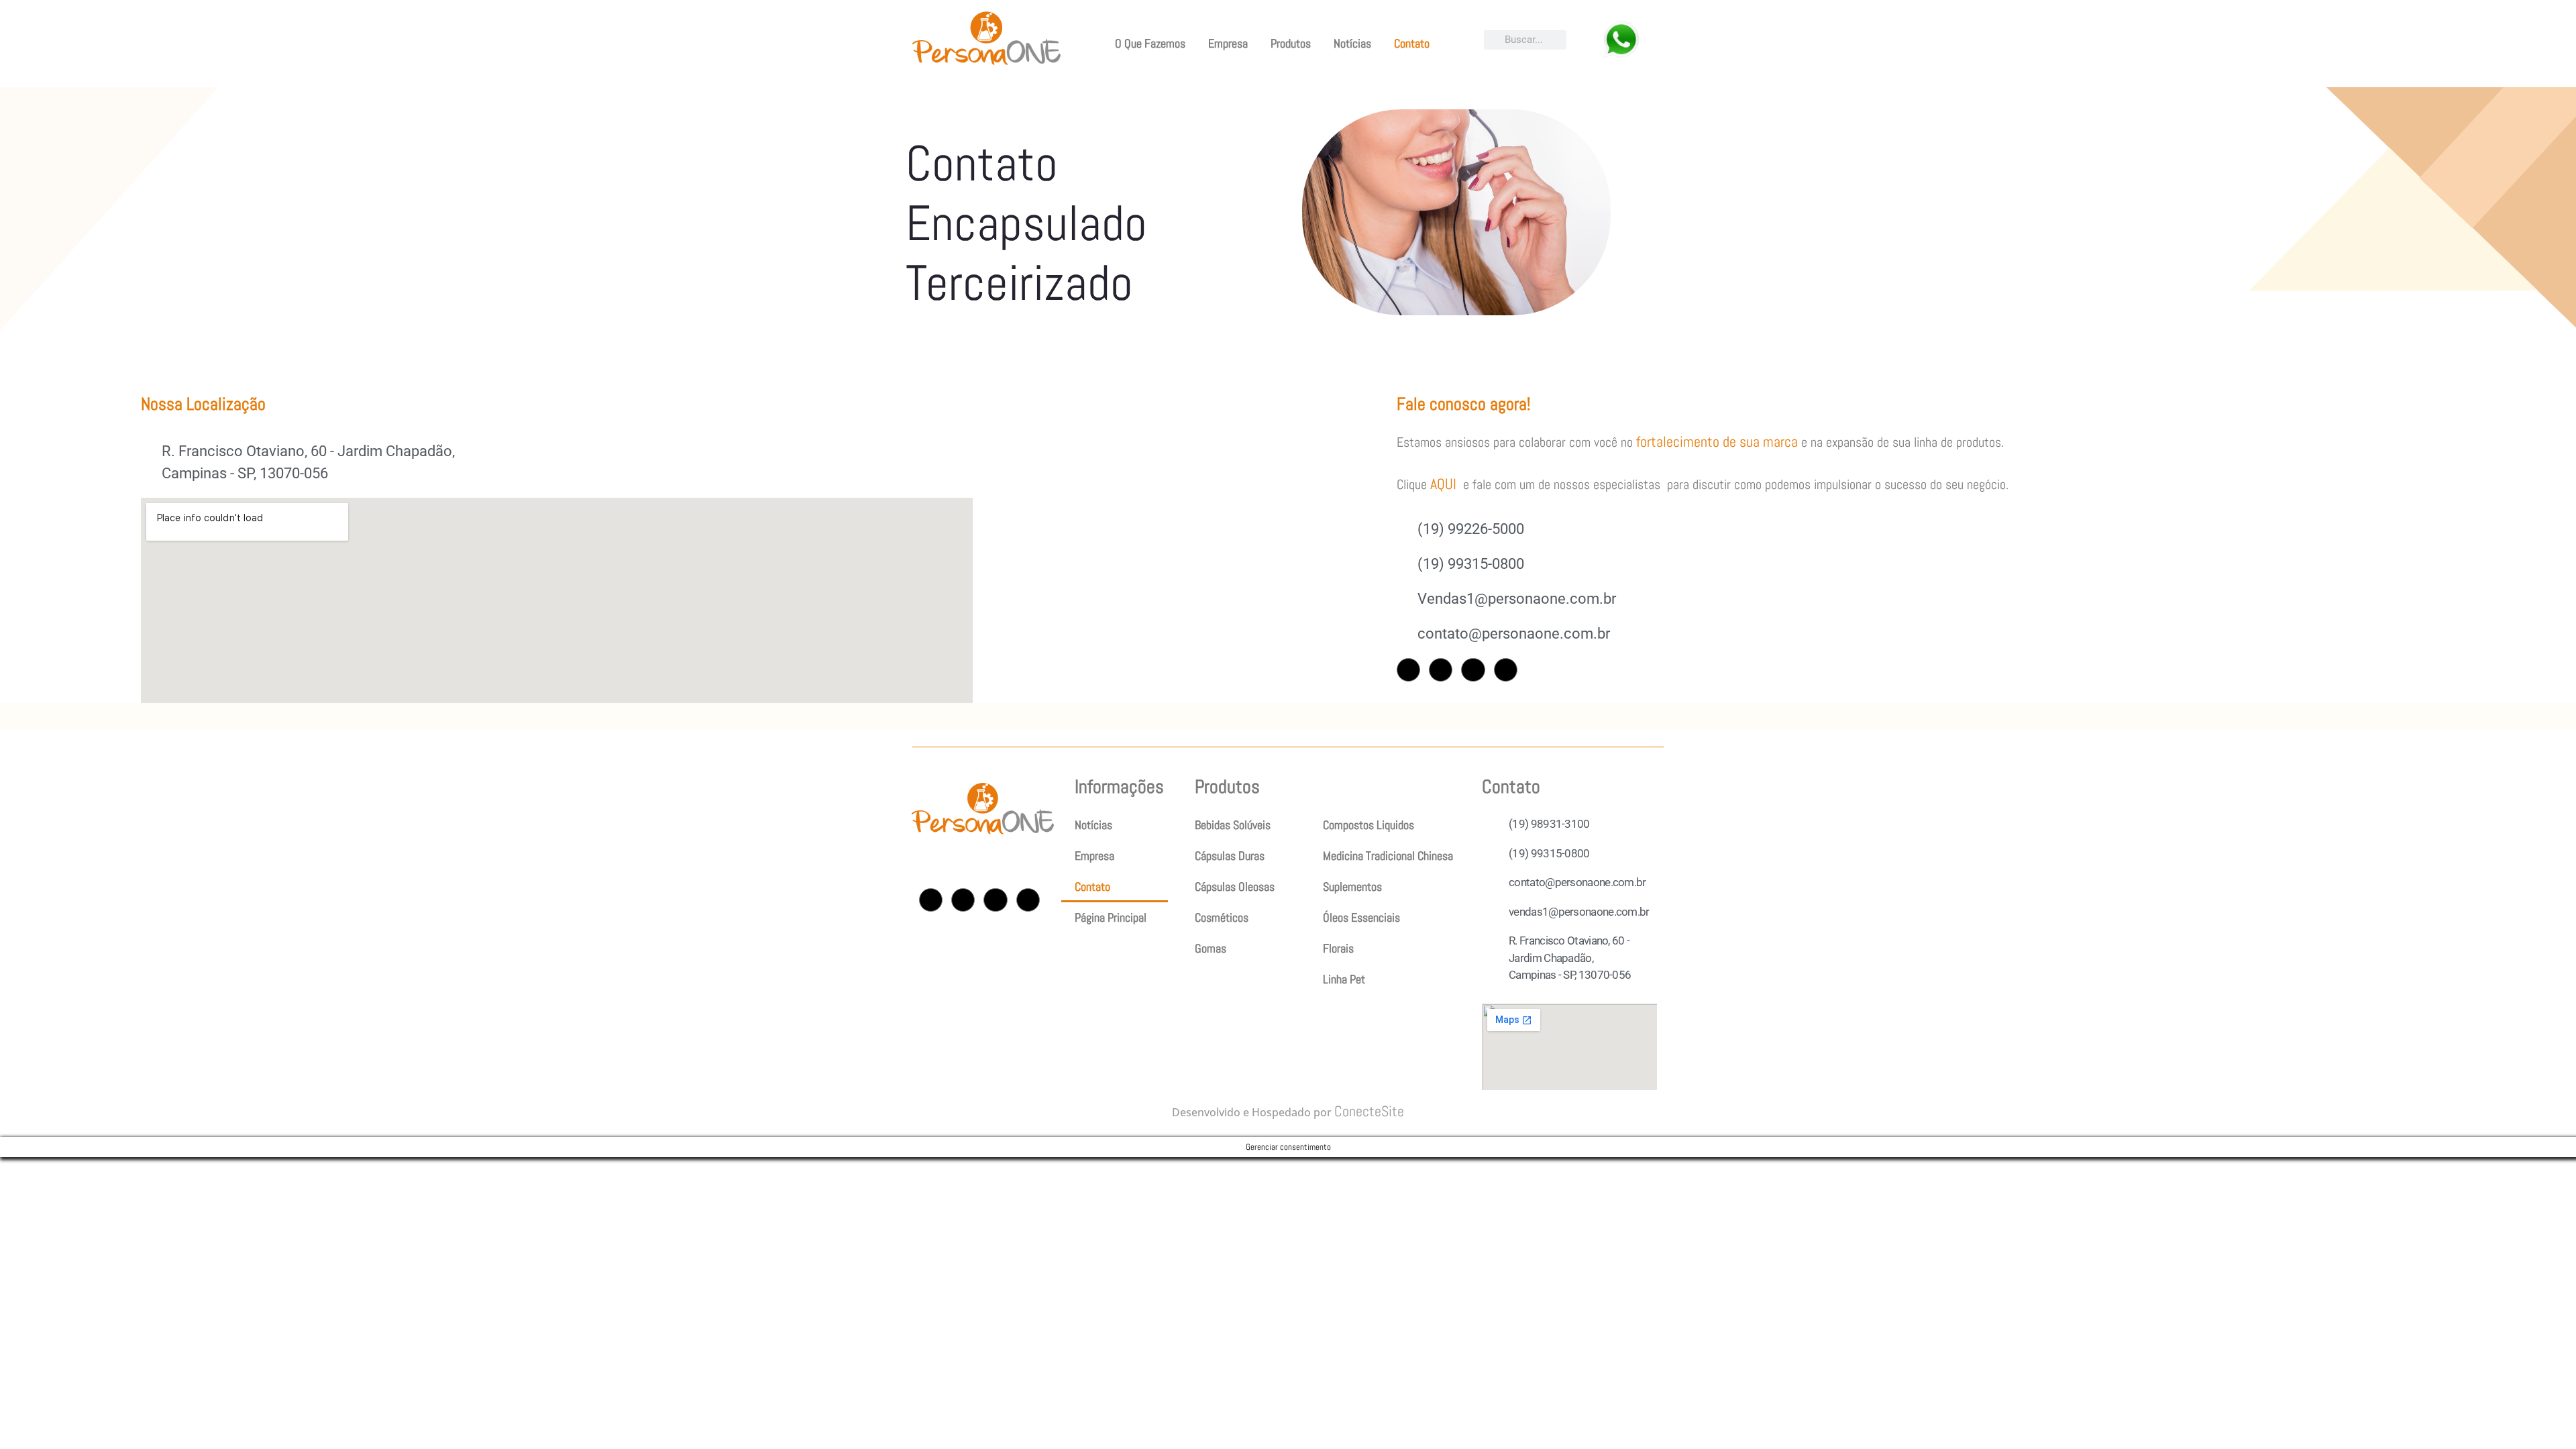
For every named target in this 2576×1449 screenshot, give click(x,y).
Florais (1338, 948)
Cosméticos (1222, 917)
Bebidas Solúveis (1233, 825)
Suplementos (1352, 887)
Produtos (1291, 43)
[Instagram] (1408, 670)
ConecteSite (1369, 1111)
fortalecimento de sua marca (1717, 441)
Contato (1412, 43)
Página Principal (1111, 917)
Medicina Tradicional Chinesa (1388, 856)
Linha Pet (1344, 979)
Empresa (1228, 43)
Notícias (1352, 43)
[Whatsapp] (1506, 670)
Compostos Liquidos (1368, 825)
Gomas (1211, 948)
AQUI (1443, 484)
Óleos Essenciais (1361, 917)
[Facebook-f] (1441, 670)
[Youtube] (1473, 670)
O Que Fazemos (1150, 43)
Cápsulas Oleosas (1235, 887)
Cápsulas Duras (1230, 856)
